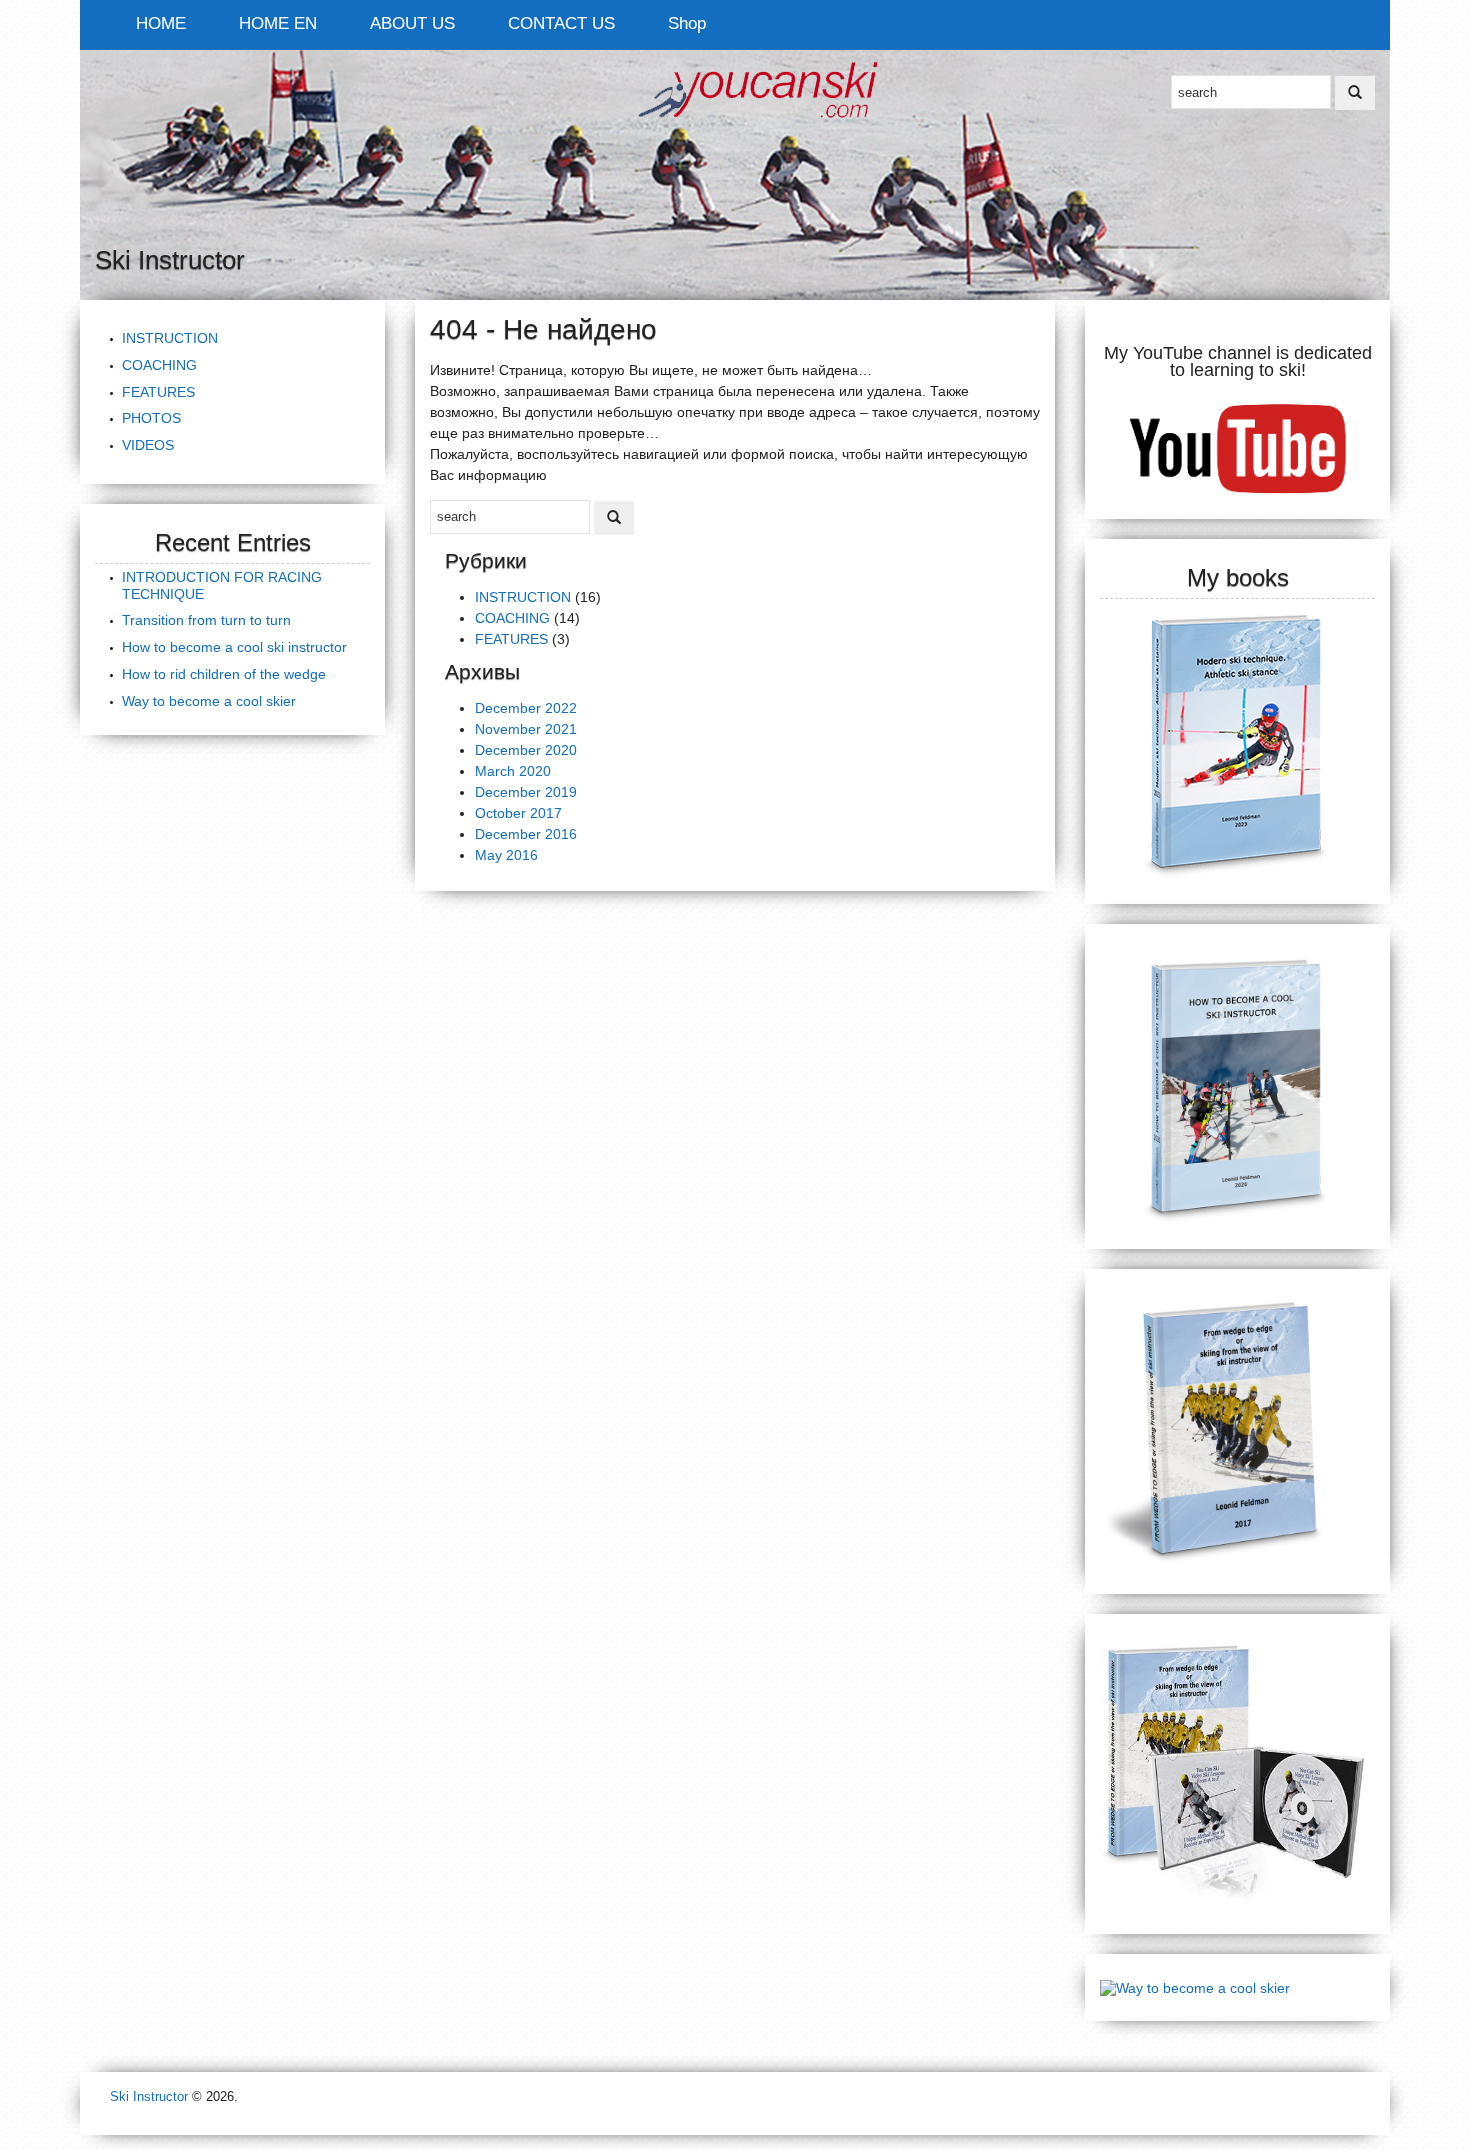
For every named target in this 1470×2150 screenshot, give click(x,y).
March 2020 (513, 771)
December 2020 (526, 750)
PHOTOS (151, 418)
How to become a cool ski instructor (234, 647)
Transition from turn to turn (206, 620)
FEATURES (158, 392)
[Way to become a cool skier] (1195, 1987)
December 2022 (526, 708)
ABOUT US (412, 23)
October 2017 (518, 813)
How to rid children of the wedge (224, 674)
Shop (687, 23)
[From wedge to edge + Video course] (1237, 1773)
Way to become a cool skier (209, 701)
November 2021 (526, 729)
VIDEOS (148, 445)
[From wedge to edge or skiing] (1237, 1430)
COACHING (159, 365)
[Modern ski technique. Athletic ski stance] (1237, 740)
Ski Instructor (149, 2096)
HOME (161, 23)
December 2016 (526, 834)
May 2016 (506, 855)
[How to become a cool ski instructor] (1237, 1085)
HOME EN (278, 23)
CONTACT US (561, 23)
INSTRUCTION (170, 338)
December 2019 (526, 792)
